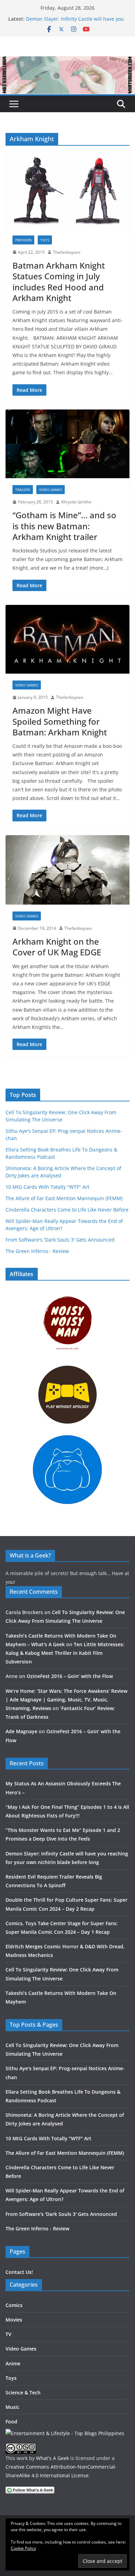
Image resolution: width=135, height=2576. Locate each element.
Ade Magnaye (21, 1731)
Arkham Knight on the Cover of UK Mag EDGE (57, 947)
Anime (13, 2363)
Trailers (23, 490)
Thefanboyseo (67, 252)
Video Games (51, 490)
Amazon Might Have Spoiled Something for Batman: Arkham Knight (60, 721)
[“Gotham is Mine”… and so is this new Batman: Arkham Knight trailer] (67, 444)
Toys (45, 240)
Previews (23, 240)
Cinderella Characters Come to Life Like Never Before (67, 1210)
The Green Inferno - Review (37, 1251)
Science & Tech (23, 2392)
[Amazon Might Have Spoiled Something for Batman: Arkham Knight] (67, 639)
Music (12, 2407)
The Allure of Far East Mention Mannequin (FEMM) (64, 1198)
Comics (14, 2305)
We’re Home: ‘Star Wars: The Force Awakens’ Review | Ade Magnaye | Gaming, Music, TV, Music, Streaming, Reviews (66, 1700)
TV (8, 2334)
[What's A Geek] (67, 61)
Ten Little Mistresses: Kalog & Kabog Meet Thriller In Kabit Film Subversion (65, 1653)
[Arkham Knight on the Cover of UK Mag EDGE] (67, 870)
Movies (14, 2320)
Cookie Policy (23, 2548)
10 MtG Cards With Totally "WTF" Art (47, 1187)
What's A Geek (52, 2458)
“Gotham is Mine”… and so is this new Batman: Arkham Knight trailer (64, 526)
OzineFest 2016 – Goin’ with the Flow (70, 1676)
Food (11, 2421)
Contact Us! (19, 2272)
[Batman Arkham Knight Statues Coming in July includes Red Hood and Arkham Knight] (67, 190)
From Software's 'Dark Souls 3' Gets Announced (60, 1240)
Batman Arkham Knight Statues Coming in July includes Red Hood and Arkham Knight (59, 282)
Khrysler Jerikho (76, 502)
